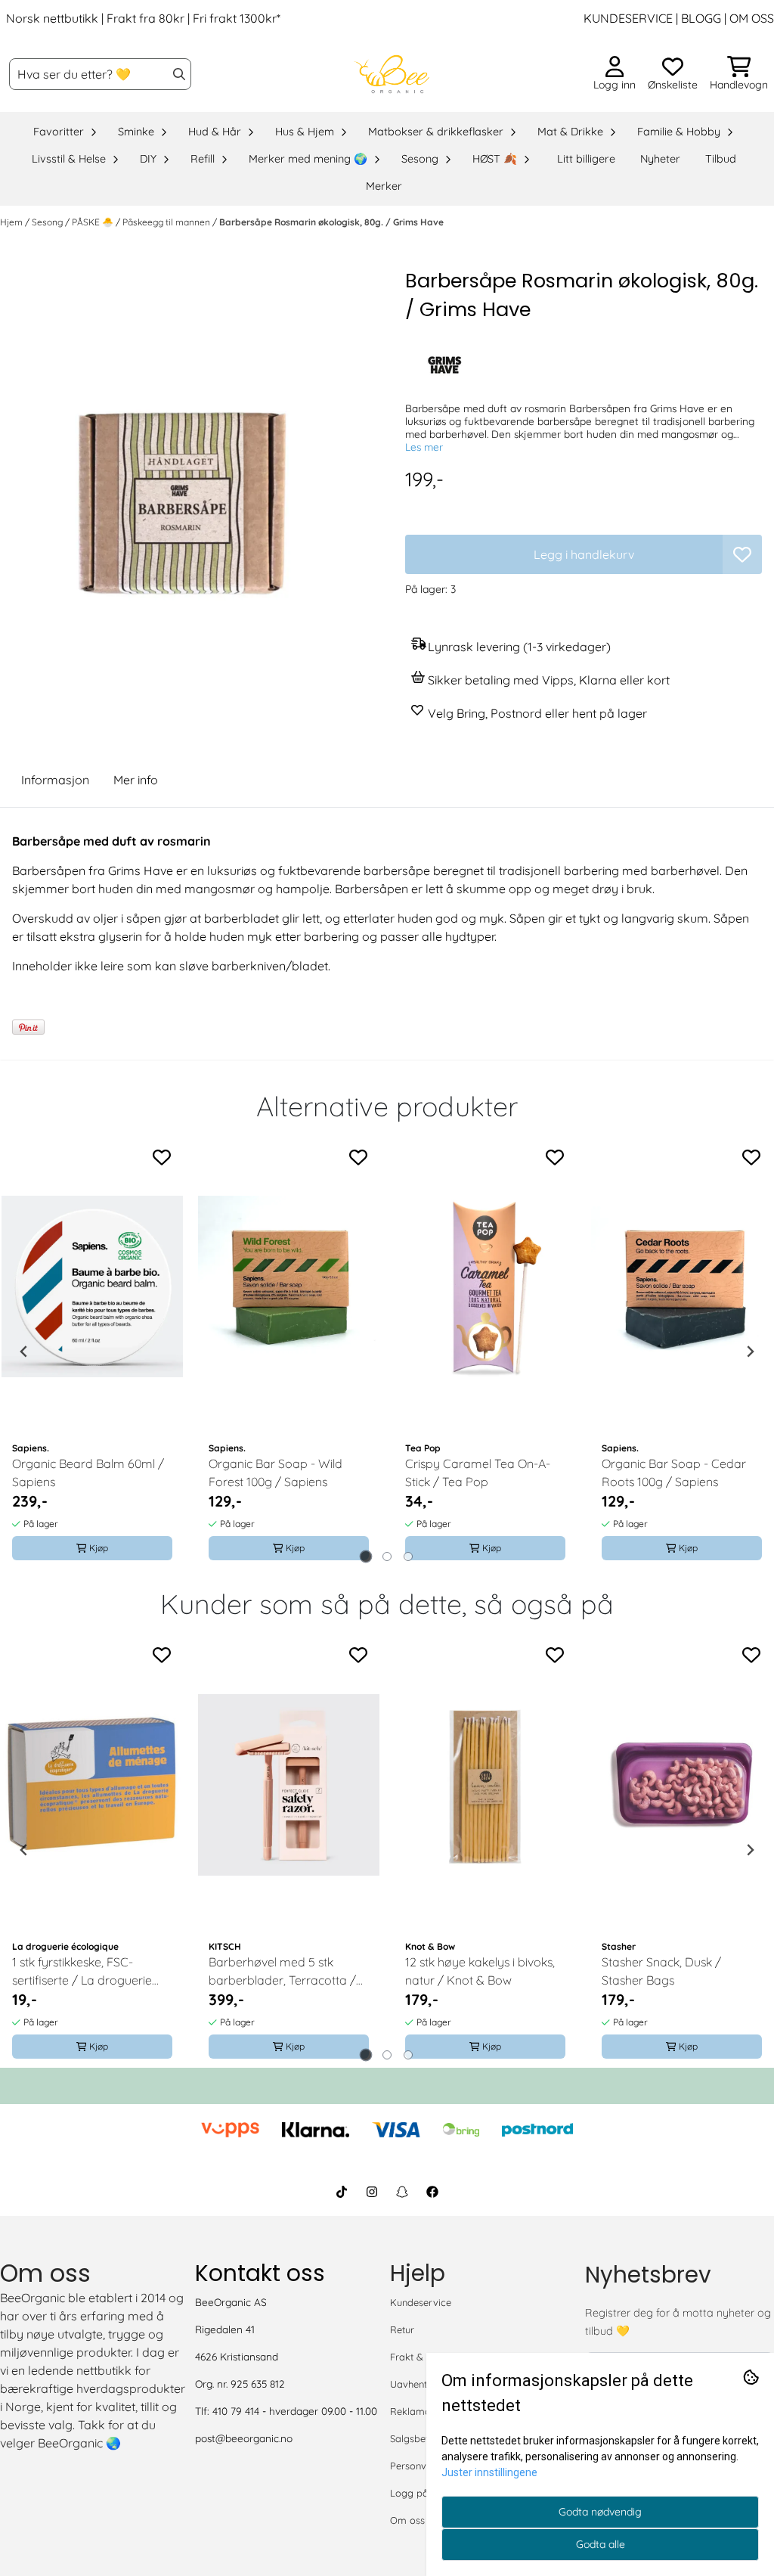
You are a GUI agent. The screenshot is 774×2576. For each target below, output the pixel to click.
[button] (742, 554)
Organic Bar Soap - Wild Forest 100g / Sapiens (276, 1473)
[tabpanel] (92, 1352)
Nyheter (660, 159)
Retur (402, 2329)
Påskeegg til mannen (167, 222)
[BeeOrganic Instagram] (372, 2192)
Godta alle (601, 2544)
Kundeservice (421, 2302)
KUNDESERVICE (628, 18)
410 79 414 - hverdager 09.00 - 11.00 (295, 2411)
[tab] (366, 1557)
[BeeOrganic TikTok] (342, 2192)
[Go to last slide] (24, 1352)
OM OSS (752, 18)
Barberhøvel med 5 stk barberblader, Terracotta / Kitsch (282, 1972)
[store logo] (392, 74)
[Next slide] (750, 1352)
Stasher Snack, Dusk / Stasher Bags (661, 1971)
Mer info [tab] (136, 780)
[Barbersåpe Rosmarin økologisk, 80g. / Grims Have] (190, 485)
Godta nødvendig (600, 2512)
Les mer (424, 447)
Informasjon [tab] (55, 780)
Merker (384, 186)
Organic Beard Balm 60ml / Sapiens (88, 1473)
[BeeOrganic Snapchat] (402, 2192)
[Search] (179, 74)
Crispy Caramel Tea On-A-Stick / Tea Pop (478, 1473)
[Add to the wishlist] (162, 1157)
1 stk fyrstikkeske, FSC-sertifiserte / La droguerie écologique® (82, 1972)
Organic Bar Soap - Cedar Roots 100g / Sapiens (674, 1473)
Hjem (12, 222)
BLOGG (700, 18)
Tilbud (721, 159)
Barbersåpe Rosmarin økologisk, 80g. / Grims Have (331, 222)
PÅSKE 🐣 (94, 222)
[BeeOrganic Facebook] (432, 2192)
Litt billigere (586, 159)
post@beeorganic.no (244, 2438)
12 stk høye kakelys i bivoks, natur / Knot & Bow (480, 1971)
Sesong (48, 222)
